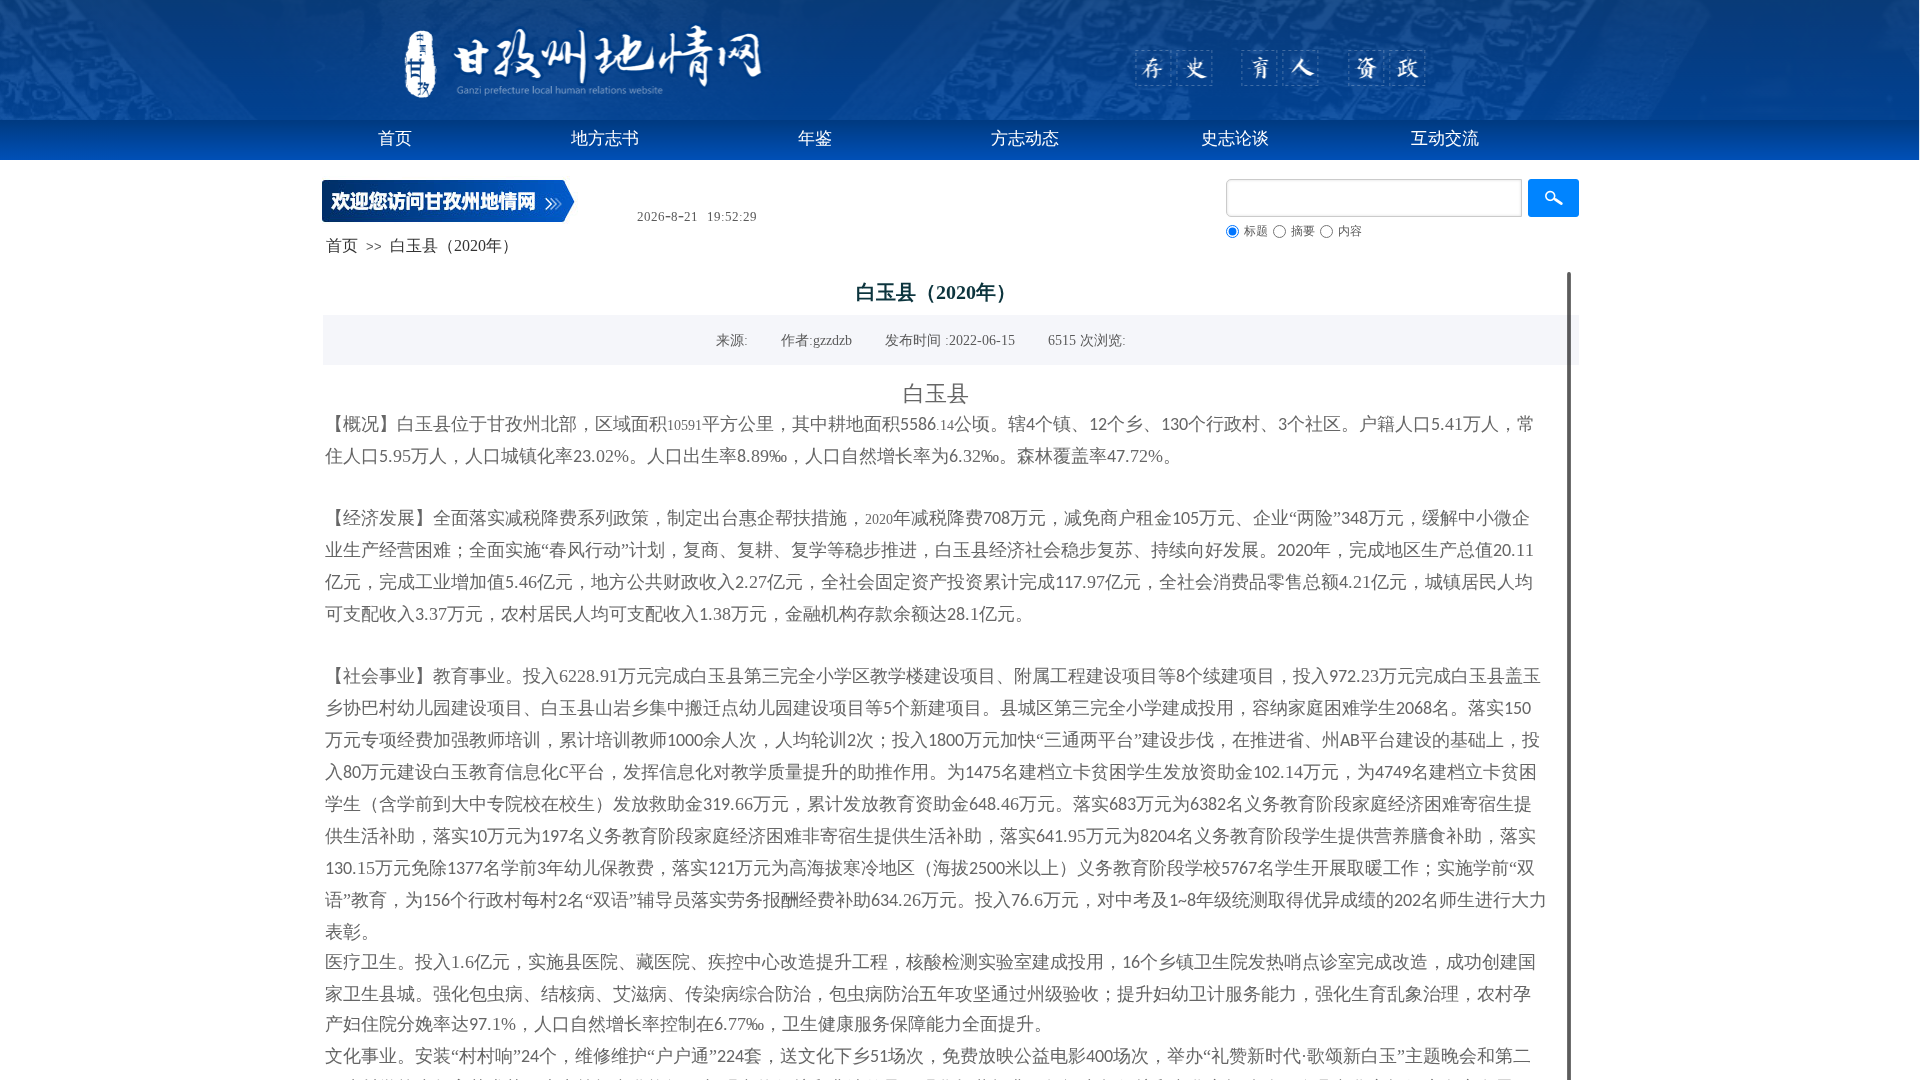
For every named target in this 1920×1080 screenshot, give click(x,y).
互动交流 (1445, 138)
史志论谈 (1235, 138)
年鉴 (815, 138)
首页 (395, 138)
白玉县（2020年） (454, 245)
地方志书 (605, 138)
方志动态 (1025, 138)
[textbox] (1374, 198)
